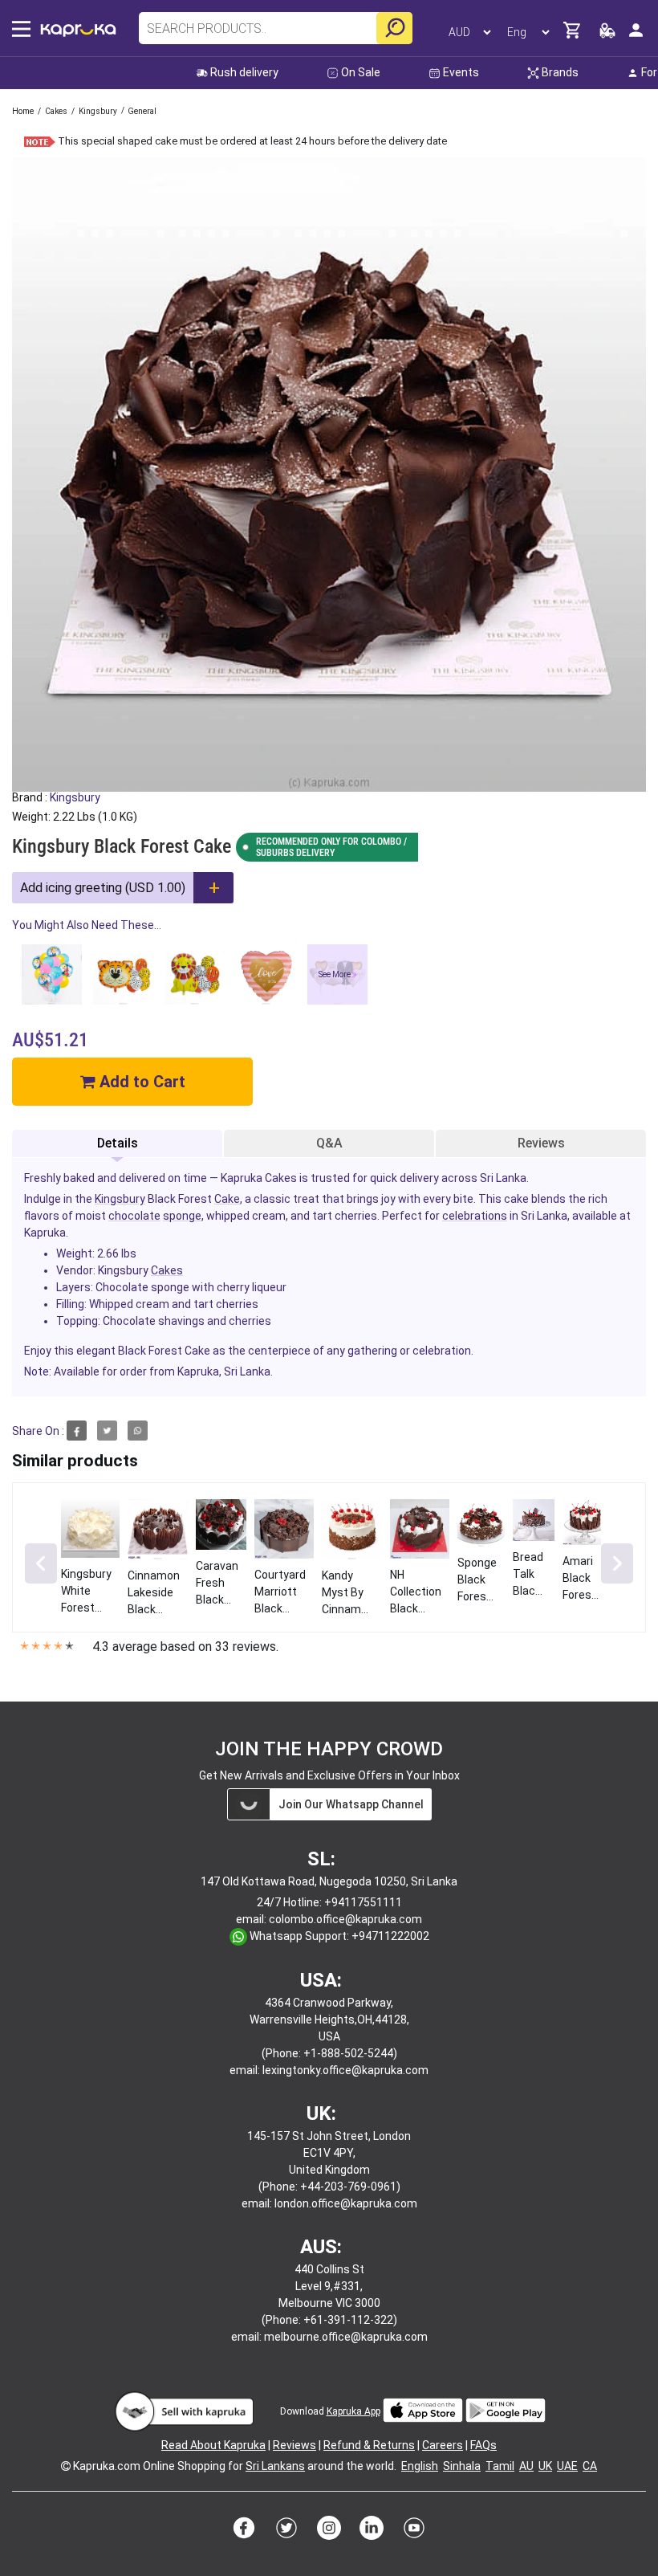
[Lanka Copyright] (66, 2466)
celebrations (475, 1216)
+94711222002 (390, 1936)
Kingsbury (75, 797)
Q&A (329, 1143)
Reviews (541, 1143)
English (420, 2466)
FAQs (483, 2445)
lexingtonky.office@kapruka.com (345, 2070)
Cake (227, 1199)
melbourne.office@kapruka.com (346, 2337)
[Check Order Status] (607, 35)
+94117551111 (363, 1902)
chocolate (134, 1216)
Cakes (167, 1270)
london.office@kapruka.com (346, 2203)
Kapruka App (353, 2411)
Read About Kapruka (213, 2445)
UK (545, 2466)
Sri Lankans (275, 2466)
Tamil (500, 2466)
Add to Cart (140, 1082)
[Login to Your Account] (636, 37)
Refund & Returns (369, 2445)
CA (590, 2466)
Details (118, 1143)
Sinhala (462, 2466)
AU (526, 2466)
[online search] (394, 28)
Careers (443, 2445)
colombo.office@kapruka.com (345, 1919)
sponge (182, 1216)
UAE (567, 2466)
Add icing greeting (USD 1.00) (103, 888)
